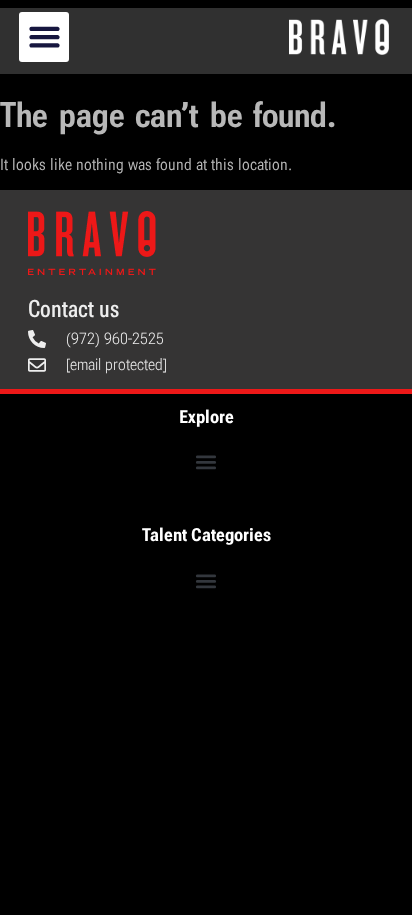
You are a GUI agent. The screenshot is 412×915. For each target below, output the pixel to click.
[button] (44, 37)
